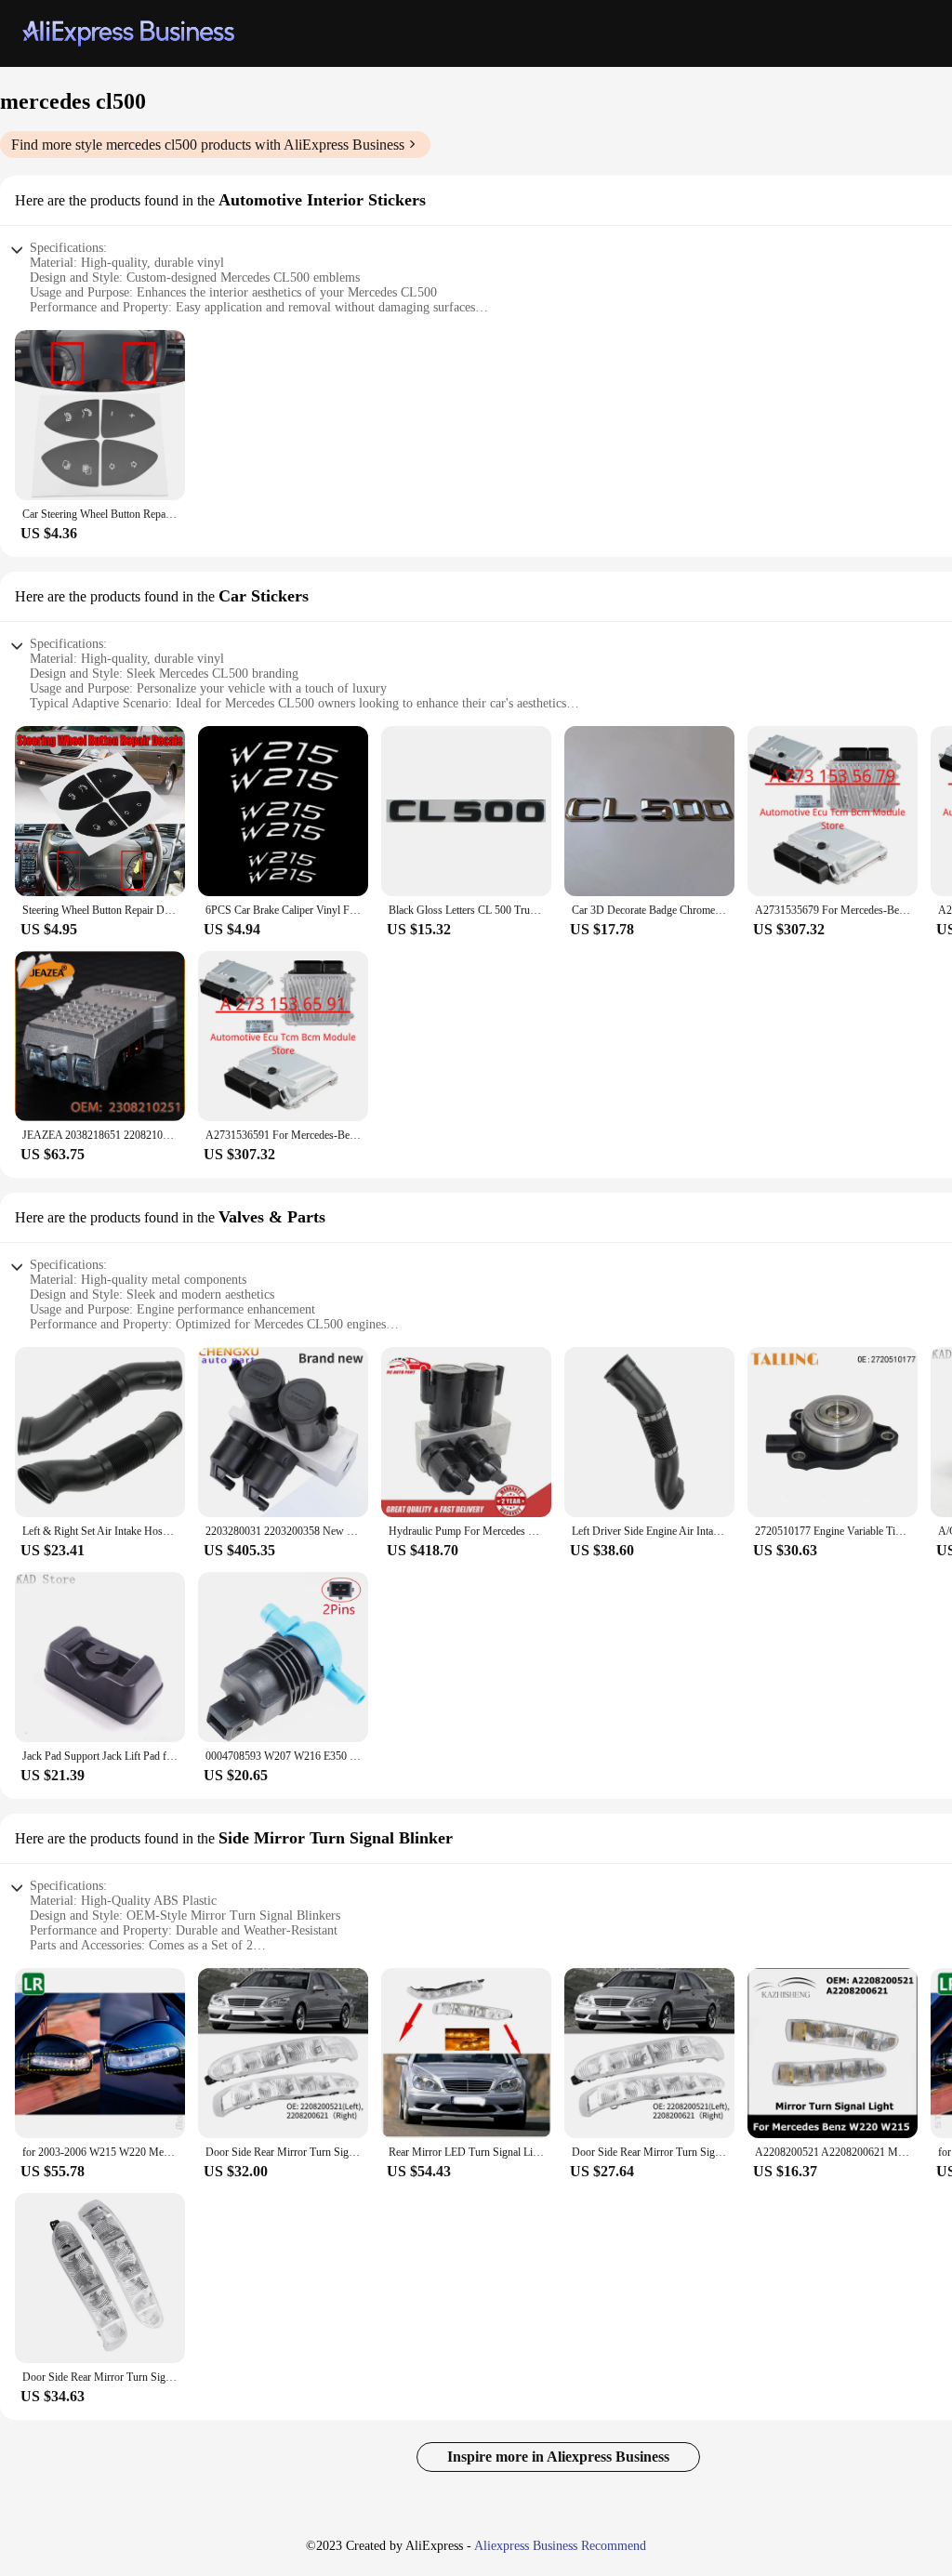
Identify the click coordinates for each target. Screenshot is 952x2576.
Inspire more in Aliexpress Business (558, 2457)
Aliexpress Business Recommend (560, 2546)
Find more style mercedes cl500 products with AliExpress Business (208, 145)
